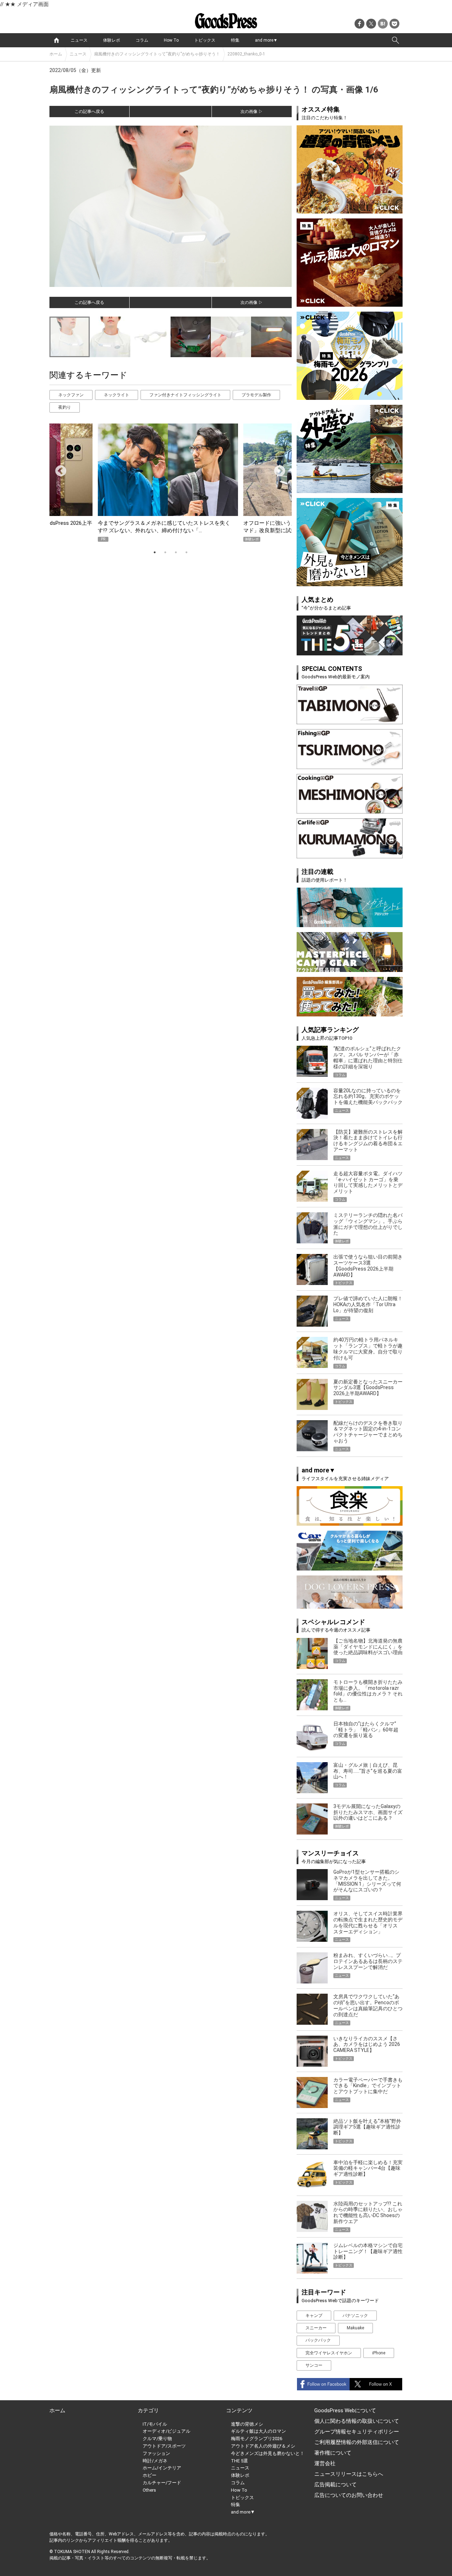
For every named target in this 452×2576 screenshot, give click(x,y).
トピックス (205, 40)
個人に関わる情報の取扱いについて (357, 2421)
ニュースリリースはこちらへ (349, 2474)
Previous (58, 469)
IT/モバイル (155, 2424)
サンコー (314, 2365)
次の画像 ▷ (252, 112)
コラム (142, 40)
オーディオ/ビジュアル (166, 2431)
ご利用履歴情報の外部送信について (357, 2442)
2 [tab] (165, 552)
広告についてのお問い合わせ (349, 2495)
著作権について (333, 2453)
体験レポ (112, 40)
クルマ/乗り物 (157, 2439)
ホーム (56, 54)
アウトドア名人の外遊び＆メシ (263, 2446)
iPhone (379, 2353)
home (56, 40)
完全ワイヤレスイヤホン (329, 2353)
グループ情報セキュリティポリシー (357, 2432)
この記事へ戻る (89, 112)
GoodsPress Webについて (345, 2410)
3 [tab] (176, 552)
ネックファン (71, 395)
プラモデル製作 (256, 395)
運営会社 (325, 2463)
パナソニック (355, 2316)
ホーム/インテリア (162, 2468)
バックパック (318, 2340)
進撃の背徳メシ (247, 2424)
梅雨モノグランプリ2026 (257, 2439)
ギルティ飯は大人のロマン (258, 2431)
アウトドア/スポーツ (164, 2446)
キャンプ (314, 2316)
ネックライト (117, 395)
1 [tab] (155, 552)
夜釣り (65, 407)
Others (149, 2490)
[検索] (395, 40)
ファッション (156, 2453)
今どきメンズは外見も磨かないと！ (268, 2453)
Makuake (355, 2328)
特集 (235, 40)
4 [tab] (186, 552)
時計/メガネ (155, 2461)
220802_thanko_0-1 (246, 54)
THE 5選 (239, 2461)
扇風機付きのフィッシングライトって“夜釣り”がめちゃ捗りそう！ (157, 54)
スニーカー (316, 2328)
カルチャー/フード (162, 2483)
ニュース (79, 40)
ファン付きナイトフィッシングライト (185, 395)
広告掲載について (335, 2485)
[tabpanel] (171, 483)
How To (171, 40)
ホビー (150, 2475)
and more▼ (266, 40)
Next (277, 469)
